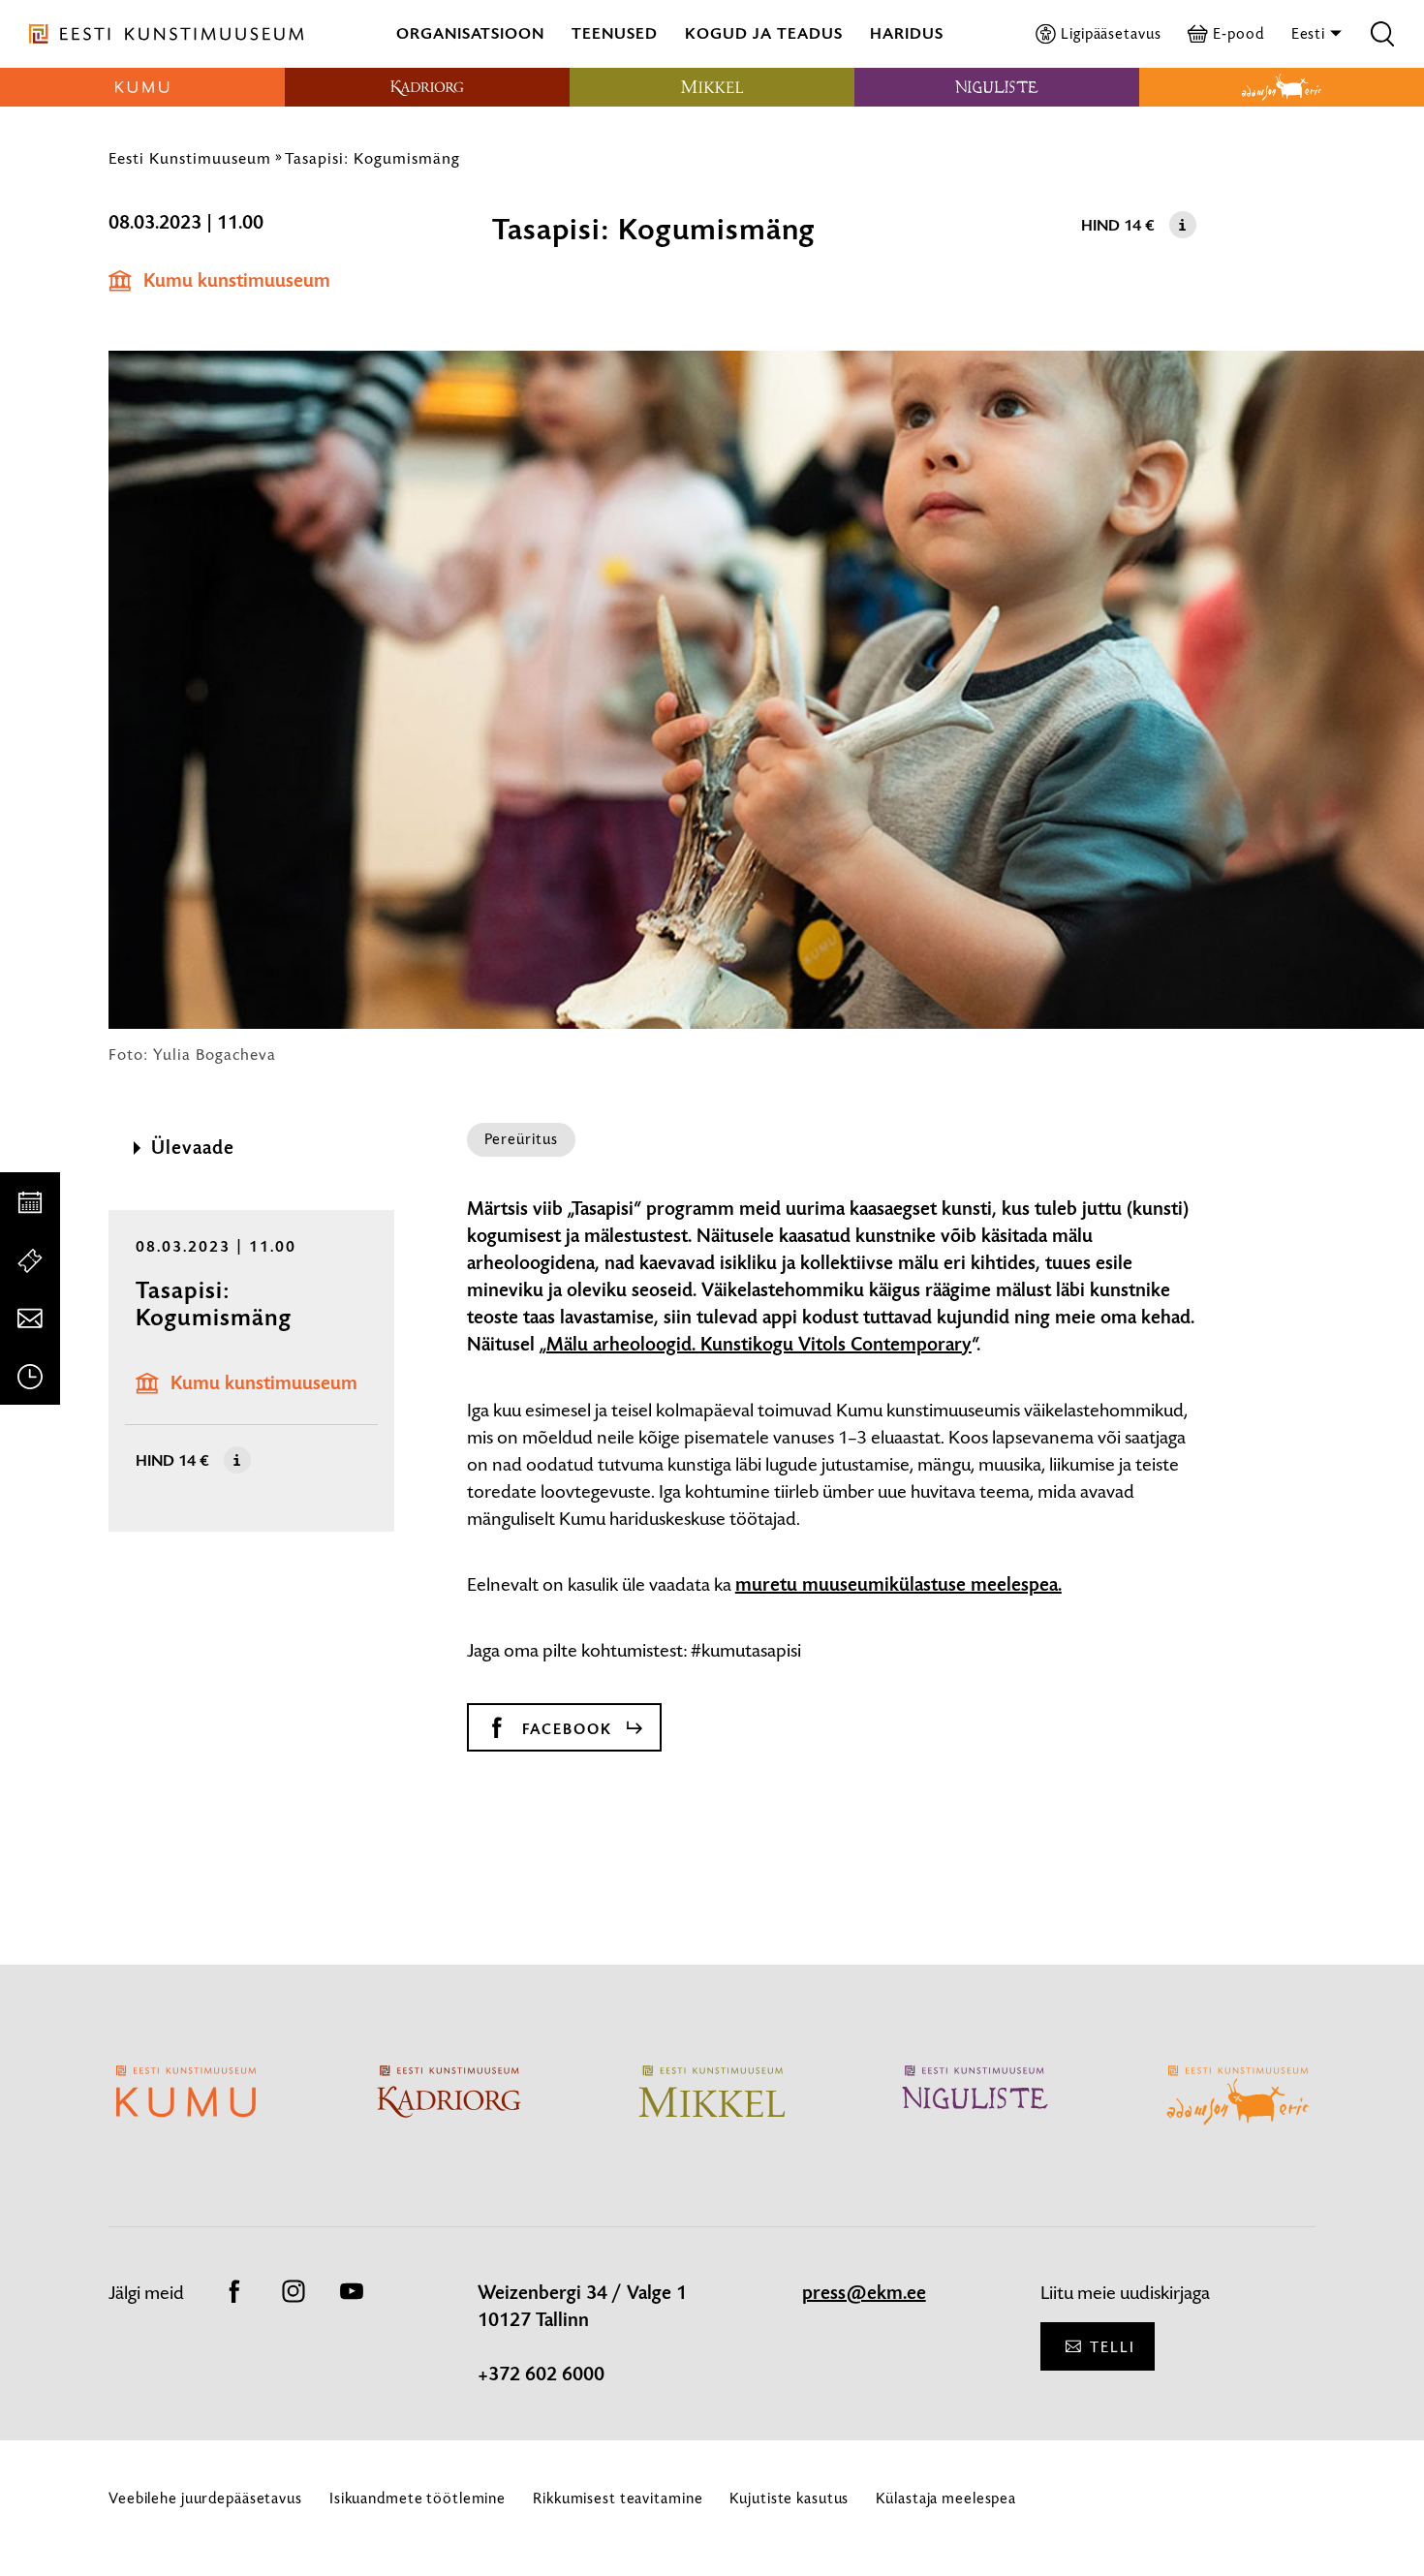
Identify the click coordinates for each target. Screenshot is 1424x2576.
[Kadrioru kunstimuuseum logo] (427, 87)
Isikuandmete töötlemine (418, 2498)
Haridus (907, 33)
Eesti (1310, 33)
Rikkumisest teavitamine (618, 2498)
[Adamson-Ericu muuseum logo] (1282, 87)
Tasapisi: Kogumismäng (372, 158)
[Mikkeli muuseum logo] (712, 87)
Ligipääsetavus (1111, 33)
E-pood (1238, 33)
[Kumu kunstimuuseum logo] (142, 87)
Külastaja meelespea (946, 2498)
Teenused (615, 33)
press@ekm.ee (864, 2293)
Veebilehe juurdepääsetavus (205, 2498)
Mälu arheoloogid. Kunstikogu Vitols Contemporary (759, 1345)
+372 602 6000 (541, 2374)
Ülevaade (193, 1148)
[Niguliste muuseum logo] (997, 87)
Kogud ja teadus (764, 33)
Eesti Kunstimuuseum (190, 158)
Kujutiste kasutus (789, 2498)
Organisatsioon (470, 33)
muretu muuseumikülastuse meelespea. (898, 1585)
